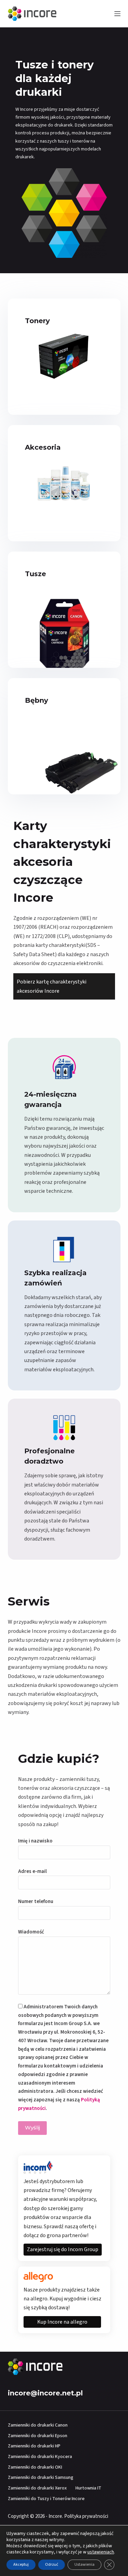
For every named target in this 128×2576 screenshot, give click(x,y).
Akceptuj (21, 2565)
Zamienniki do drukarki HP (34, 2446)
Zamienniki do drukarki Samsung (41, 2478)
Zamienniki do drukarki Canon (38, 2425)
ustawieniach (101, 2552)
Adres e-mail (32, 1871)
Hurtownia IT (88, 2488)
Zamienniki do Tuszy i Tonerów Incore (46, 2499)
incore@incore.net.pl (45, 2393)
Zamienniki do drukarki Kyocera (40, 2457)
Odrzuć (52, 2565)
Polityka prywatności (86, 2516)
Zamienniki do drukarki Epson (38, 2436)
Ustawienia (84, 2565)
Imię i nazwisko (35, 1841)
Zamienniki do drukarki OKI (35, 2467)
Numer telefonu (36, 1901)
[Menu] (117, 14)
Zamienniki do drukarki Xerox (37, 2488)
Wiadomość (31, 1932)
